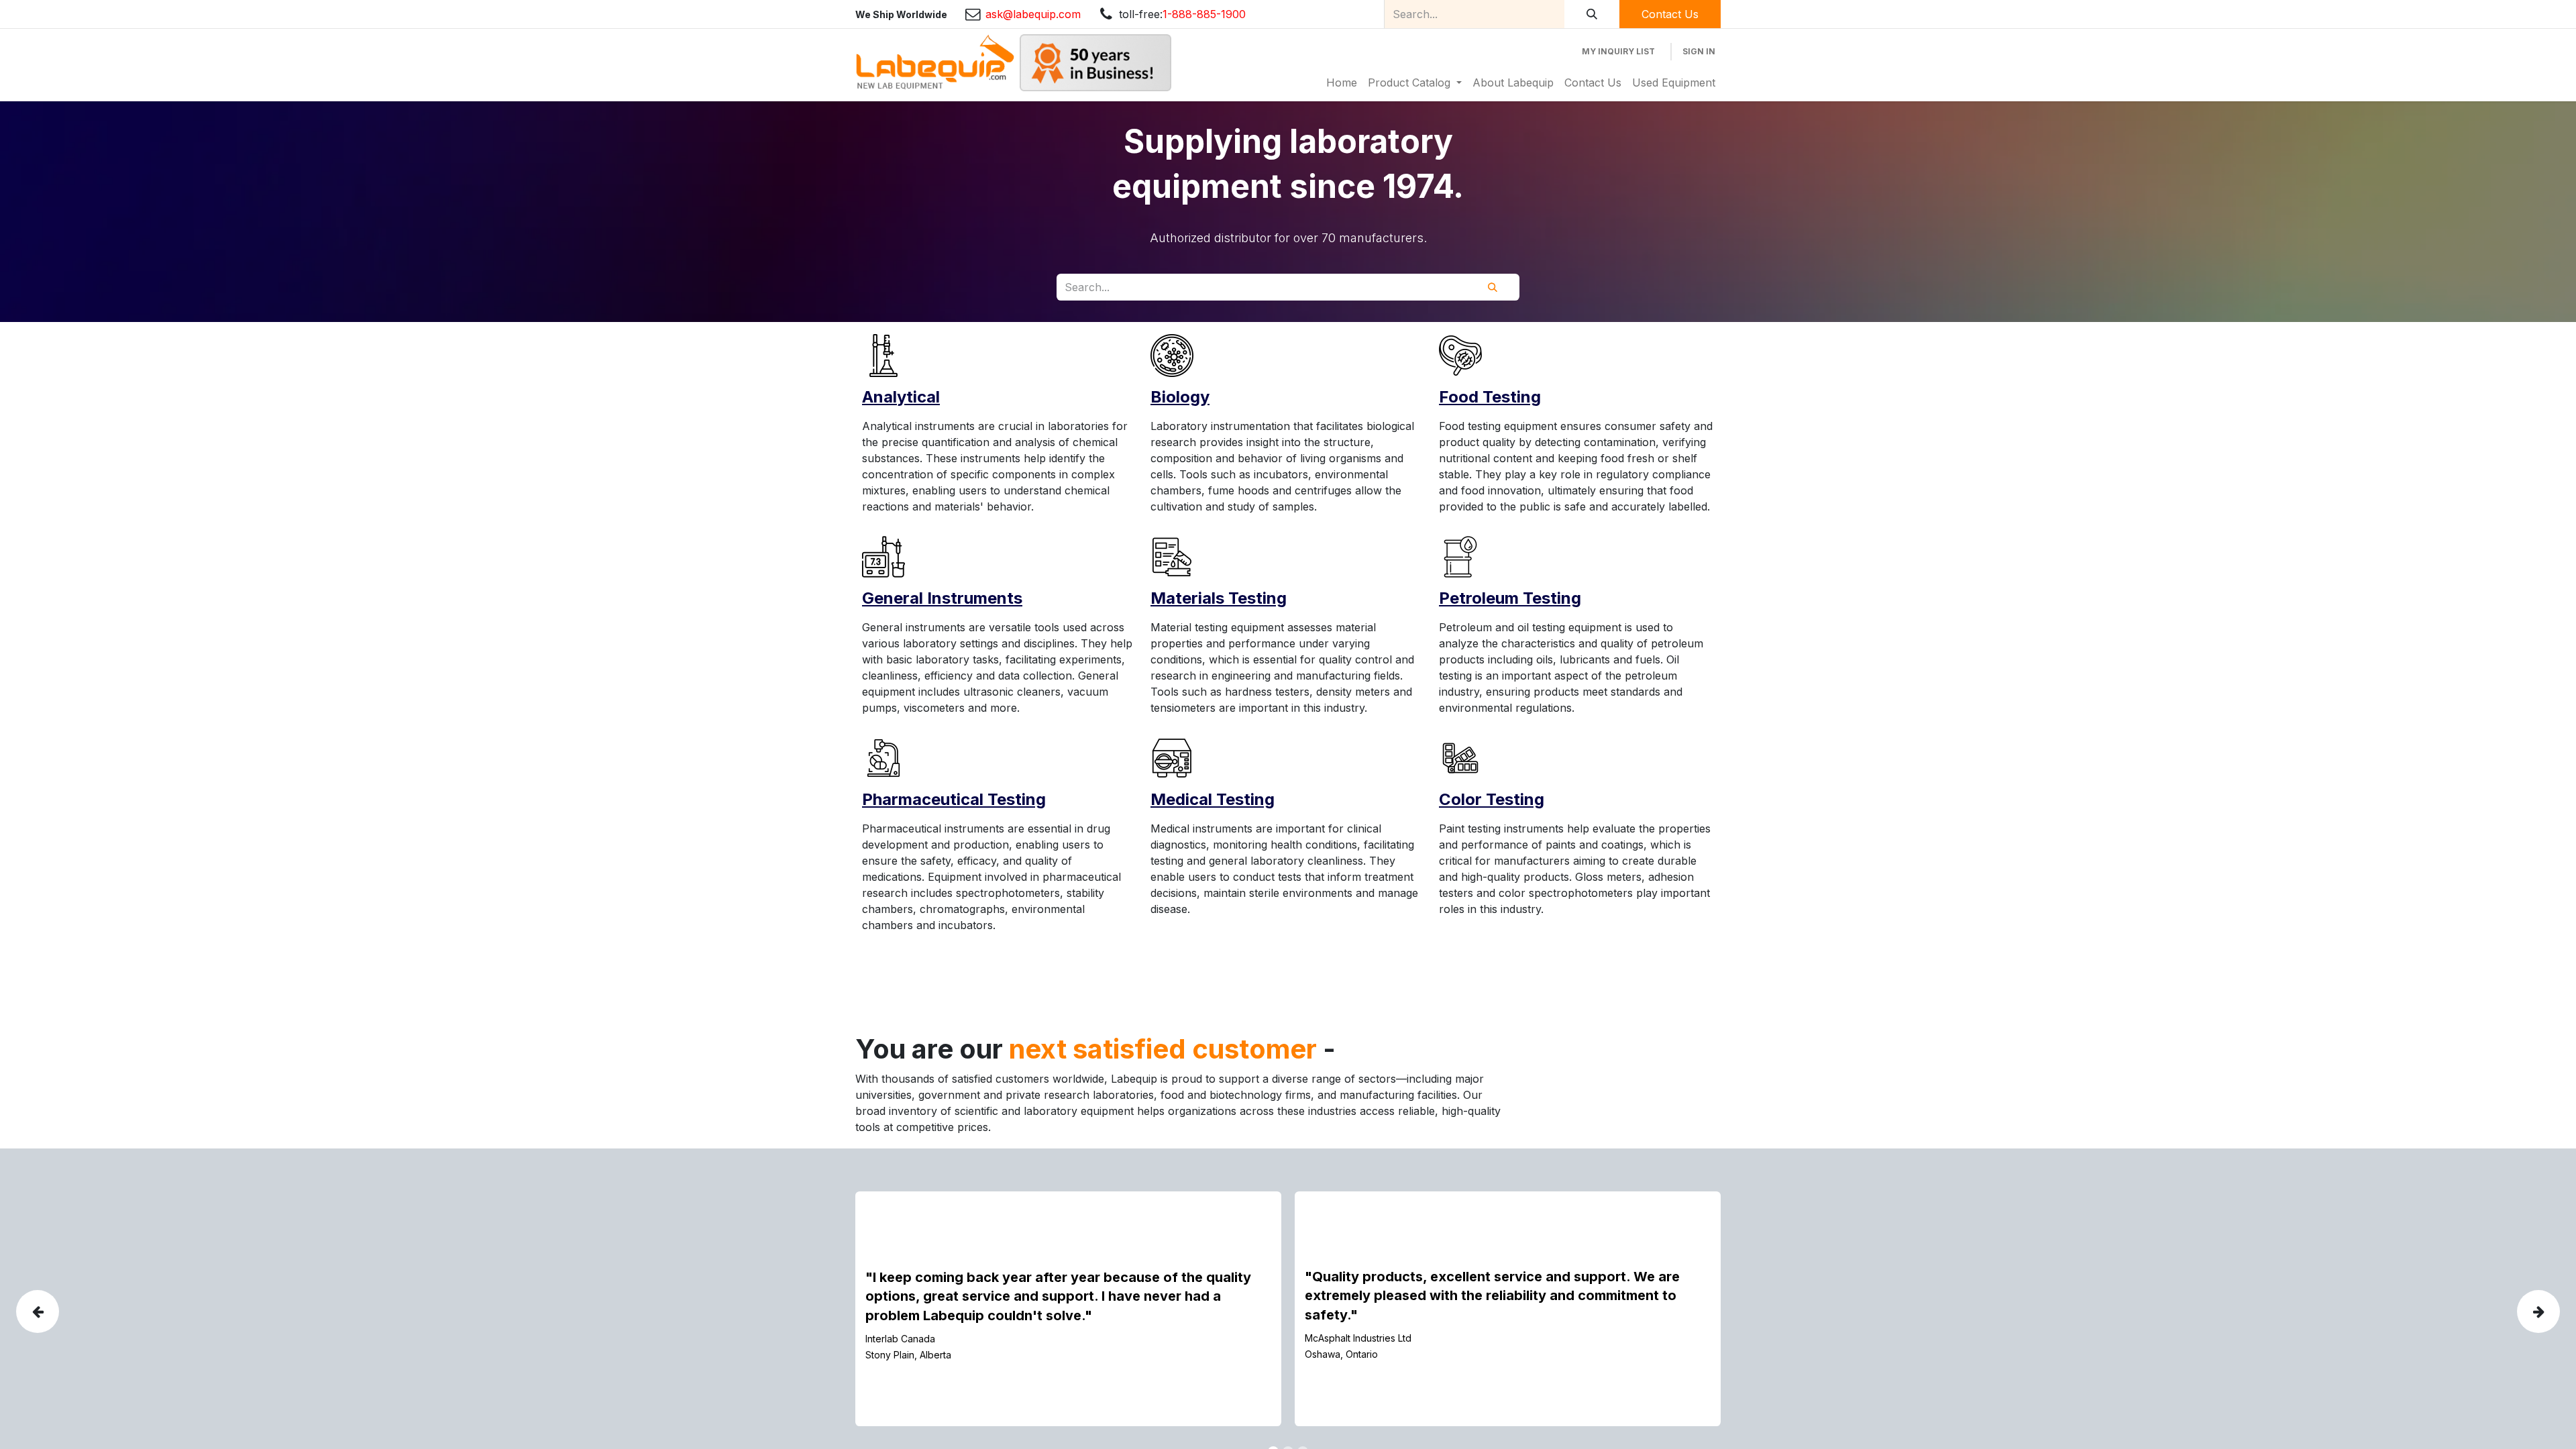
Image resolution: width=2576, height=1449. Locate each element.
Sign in (1699, 51)
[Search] (1592, 14)
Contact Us (1670, 14)
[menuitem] (1342, 83)
